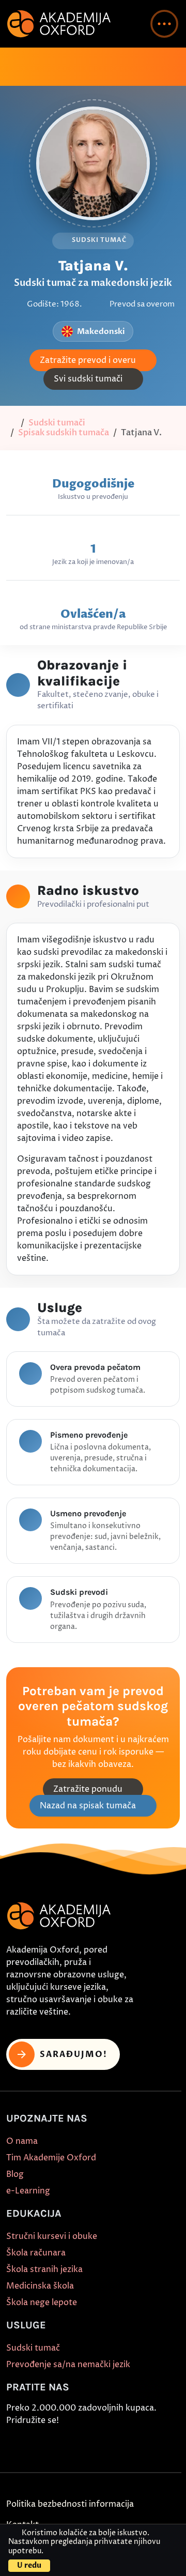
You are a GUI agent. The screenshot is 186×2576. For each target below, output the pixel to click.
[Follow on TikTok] (61, 2445)
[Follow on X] (109, 2445)
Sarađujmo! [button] (74, 2054)
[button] (164, 24)
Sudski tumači (57, 423)
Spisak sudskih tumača (64, 433)
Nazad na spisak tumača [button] (88, 1806)
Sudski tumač (33, 2348)
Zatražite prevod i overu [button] (88, 360)
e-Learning (28, 2191)
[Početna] (11, 423)
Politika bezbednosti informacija (70, 2504)
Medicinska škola (40, 2286)
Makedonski (101, 331)
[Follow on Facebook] (14, 2445)
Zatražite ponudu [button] (88, 1789)
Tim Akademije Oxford (51, 2158)
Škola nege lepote (42, 2303)
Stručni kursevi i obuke (52, 2236)
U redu (29, 2565)
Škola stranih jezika (44, 2269)
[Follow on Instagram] (38, 2445)
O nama (22, 2141)
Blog (15, 2174)
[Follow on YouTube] (85, 2445)
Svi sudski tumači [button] (88, 379)
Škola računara (36, 2253)
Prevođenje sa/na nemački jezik (68, 2365)
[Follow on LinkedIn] (133, 2445)
